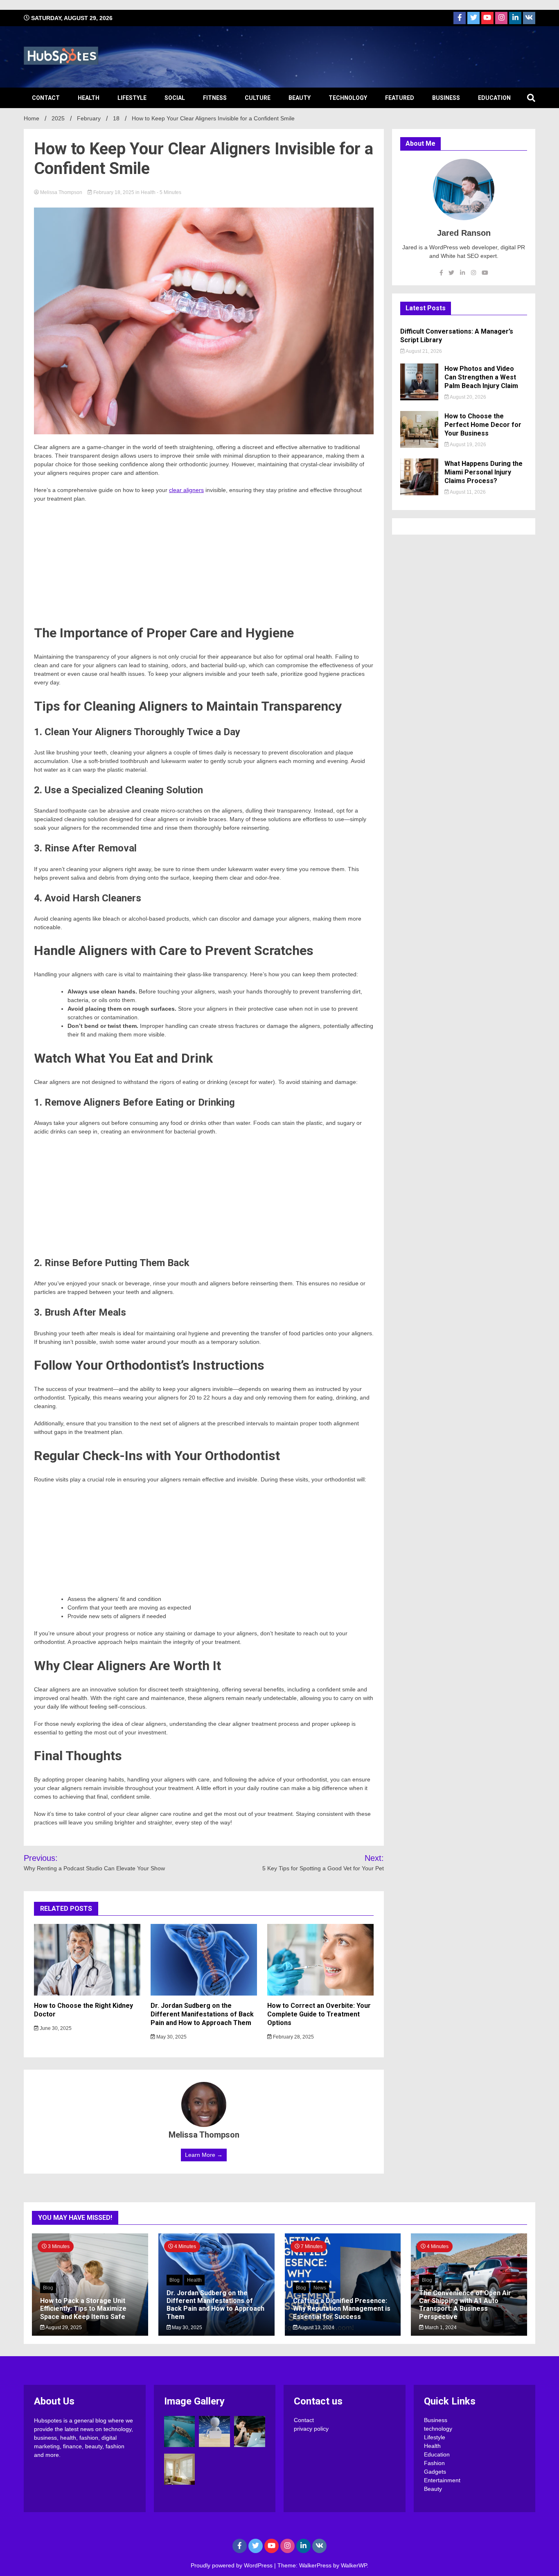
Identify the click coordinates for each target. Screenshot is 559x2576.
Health (89, 98)
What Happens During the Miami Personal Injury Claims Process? (483, 472)
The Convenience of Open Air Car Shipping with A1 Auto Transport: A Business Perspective (465, 2305)
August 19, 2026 (468, 445)
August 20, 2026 (468, 397)
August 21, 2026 (423, 351)
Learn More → (204, 2155)
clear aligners (186, 490)
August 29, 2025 (63, 2328)
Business (446, 98)
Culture (258, 98)
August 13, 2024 (316, 2328)
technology (348, 98)
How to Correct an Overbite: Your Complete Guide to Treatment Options (319, 2014)
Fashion (434, 2463)
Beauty (300, 98)
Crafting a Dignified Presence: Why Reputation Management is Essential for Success (342, 2308)
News (320, 2288)
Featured (400, 98)
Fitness (215, 98)
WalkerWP (354, 2565)
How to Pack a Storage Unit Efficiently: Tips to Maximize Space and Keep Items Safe (83, 2308)
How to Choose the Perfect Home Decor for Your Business (483, 425)
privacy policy (311, 2429)
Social (175, 98)
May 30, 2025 (171, 2037)
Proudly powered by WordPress (232, 2565)
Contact (46, 98)
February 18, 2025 (114, 192)
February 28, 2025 (293, 2037)
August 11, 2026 (467, 492)
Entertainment (442, 2480)
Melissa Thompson (61, 192)
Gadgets (435, 2472)
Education (494, 98)
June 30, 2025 (55, 2028)
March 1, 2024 (440, 2328)
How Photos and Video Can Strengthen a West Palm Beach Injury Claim (481, 377)
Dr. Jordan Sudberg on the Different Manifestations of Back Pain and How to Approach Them (202, 2014)
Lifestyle (132, 98)
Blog (48, 2288)
